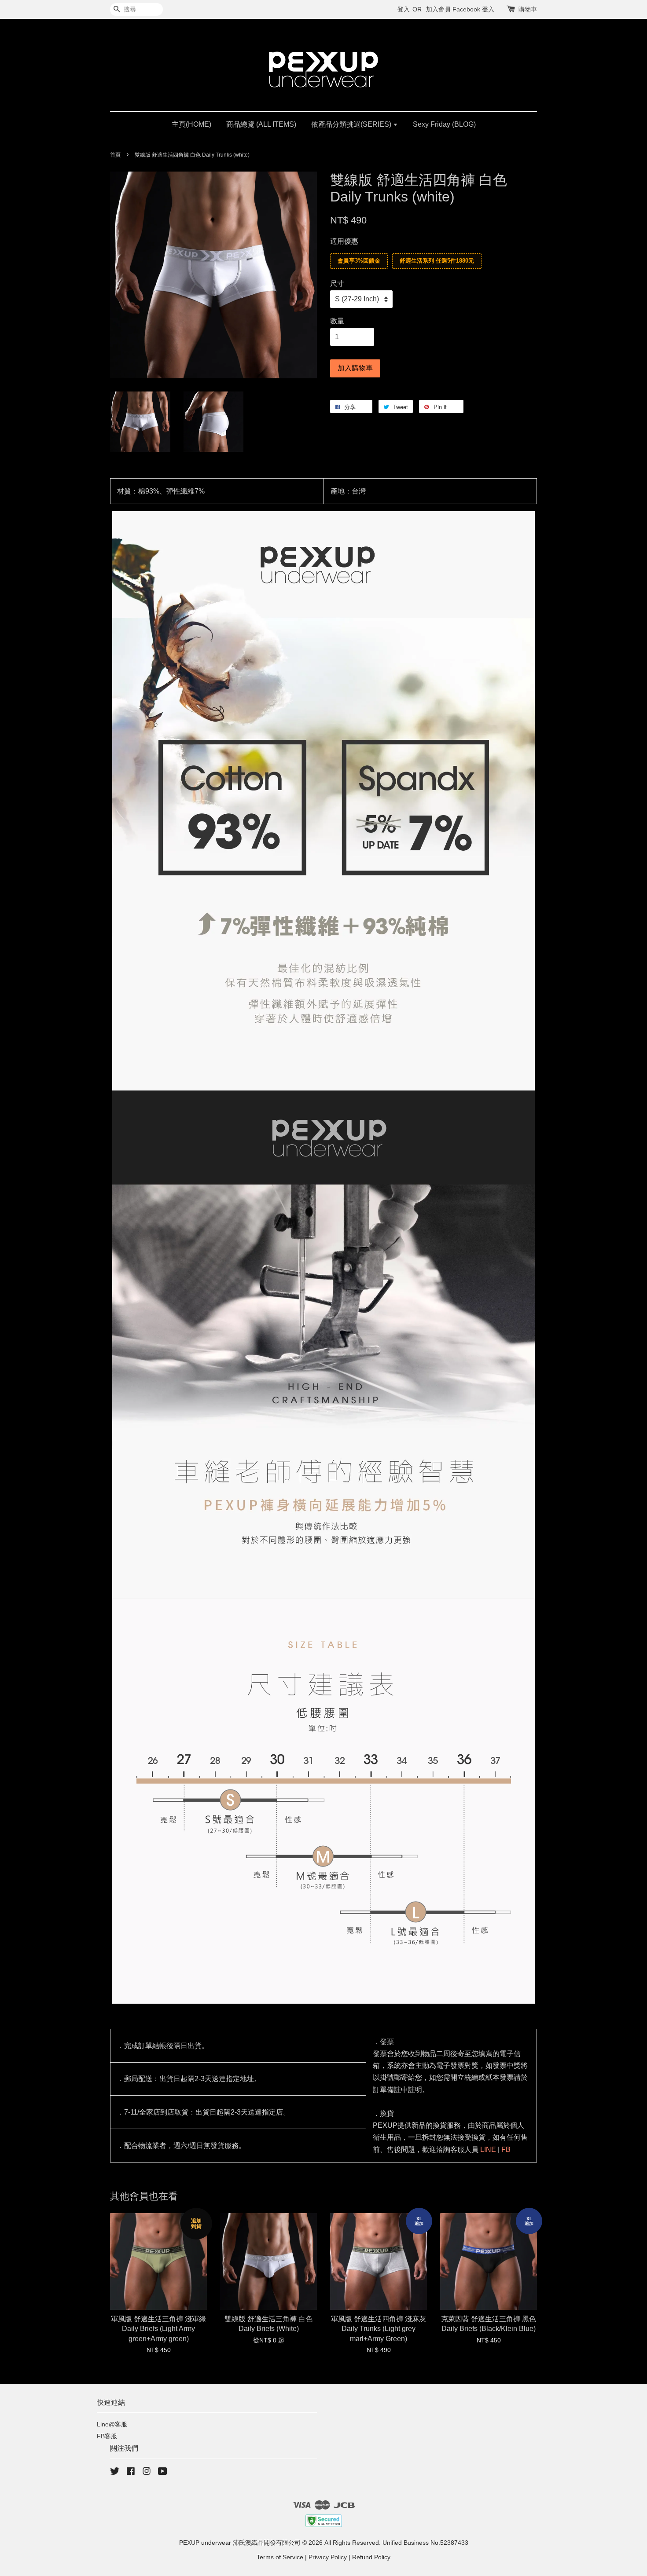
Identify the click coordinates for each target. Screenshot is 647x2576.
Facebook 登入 (473, 9)
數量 (337, 321)
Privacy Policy (328, 2557)
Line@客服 (112, 2424)
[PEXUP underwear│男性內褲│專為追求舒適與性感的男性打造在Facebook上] (131, 2473)
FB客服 (107, 2436)
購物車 (528, 9)
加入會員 (438, 9)
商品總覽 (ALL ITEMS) (261, 124)
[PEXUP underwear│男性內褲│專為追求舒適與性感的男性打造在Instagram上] (147, 2473)
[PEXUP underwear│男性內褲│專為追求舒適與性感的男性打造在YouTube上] (163, 2473)
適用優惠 (344, 241)
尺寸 (337, 284)
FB (506, 2150)
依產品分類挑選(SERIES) (352, 124)
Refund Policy (371, 2557)
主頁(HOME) (191, 124)
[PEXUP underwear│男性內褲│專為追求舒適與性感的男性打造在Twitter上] (115, 2473)
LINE (488, 2150)
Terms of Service (280, 2557)
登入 (404, 9)
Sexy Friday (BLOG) (444, 124)
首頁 (115, 155)
